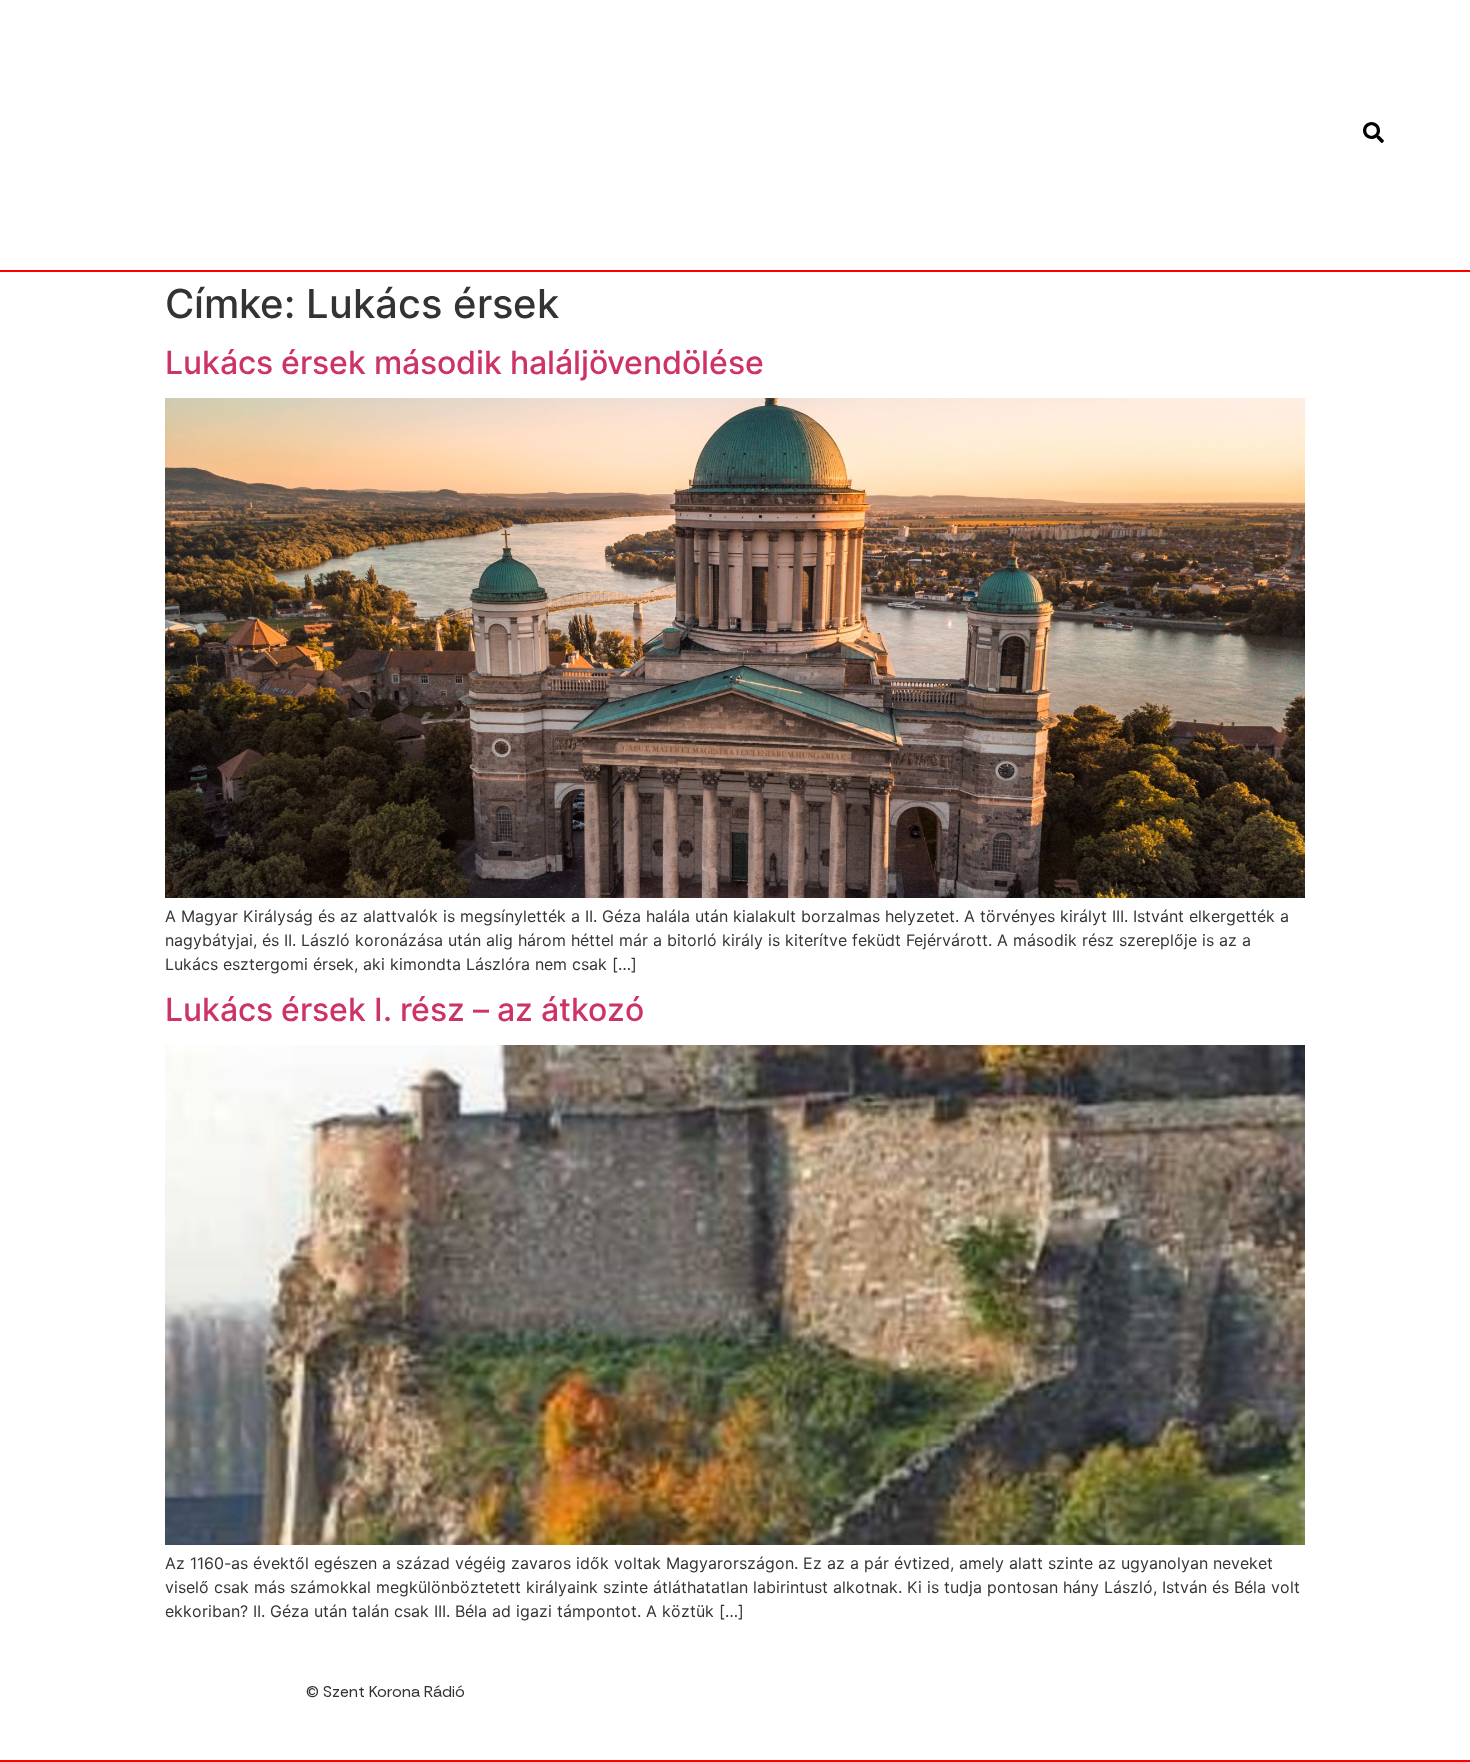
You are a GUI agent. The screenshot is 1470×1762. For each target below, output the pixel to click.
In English (575, 43)
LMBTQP (1276, 135)
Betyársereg (596, 89)
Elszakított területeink (773, 89)
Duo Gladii (984, 43)
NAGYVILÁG (867, 43)
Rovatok (1151, 43)
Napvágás (921, 181)
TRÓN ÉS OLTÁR (971, 227)
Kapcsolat (1263, 43)
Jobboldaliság (713, 135)
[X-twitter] (1339, 1699)
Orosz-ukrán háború (1077, 181)
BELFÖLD (758, 43)
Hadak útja (1261, 89)
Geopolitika (1136, 89)
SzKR (863, 227)
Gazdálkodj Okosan (977, 89)
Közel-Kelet (1164, 135)
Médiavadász (613, 181)
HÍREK (670, 43)
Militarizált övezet (771, 181)
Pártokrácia (758, 227)
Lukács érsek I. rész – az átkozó (404, 1009)
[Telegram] (1297, 1699)
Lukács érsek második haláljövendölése (464, 362)
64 (1071, 43)
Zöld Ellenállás (1123, 227)
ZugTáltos (1263, 227)
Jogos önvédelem (1015, 135)
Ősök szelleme (1250, 181)
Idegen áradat (567, 135)
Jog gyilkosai (859, 135)
